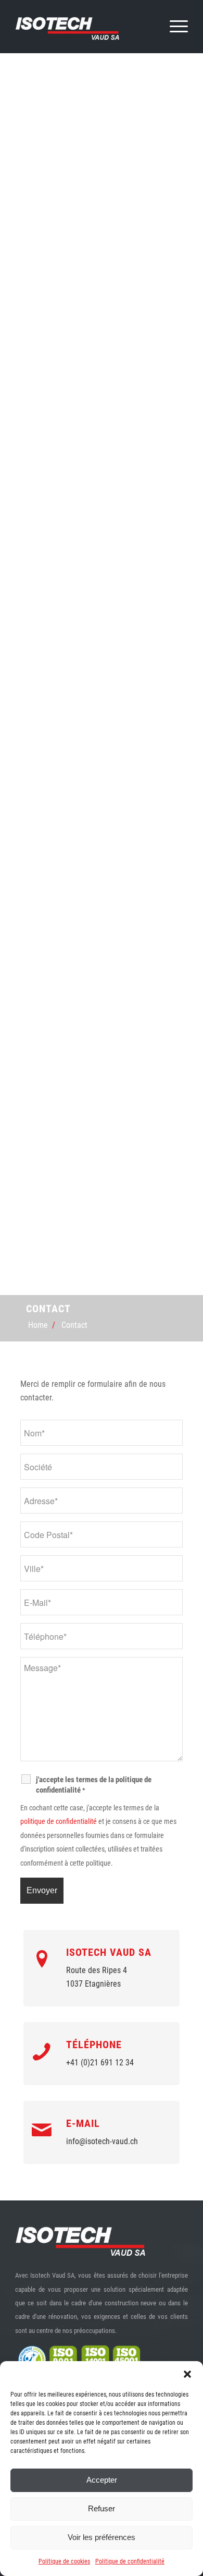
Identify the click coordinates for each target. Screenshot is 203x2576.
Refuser (102, 2508)
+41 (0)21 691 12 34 (100, 2063)
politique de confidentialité (59, 1821)
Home (38, 1325)
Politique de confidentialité (130, 2561)
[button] (187, 2374)
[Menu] (174, 27)
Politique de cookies (64, 2561)
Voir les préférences (102, 2537)
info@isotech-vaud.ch (102, 2141)
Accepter (102, 2480)
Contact (74, 1325)
